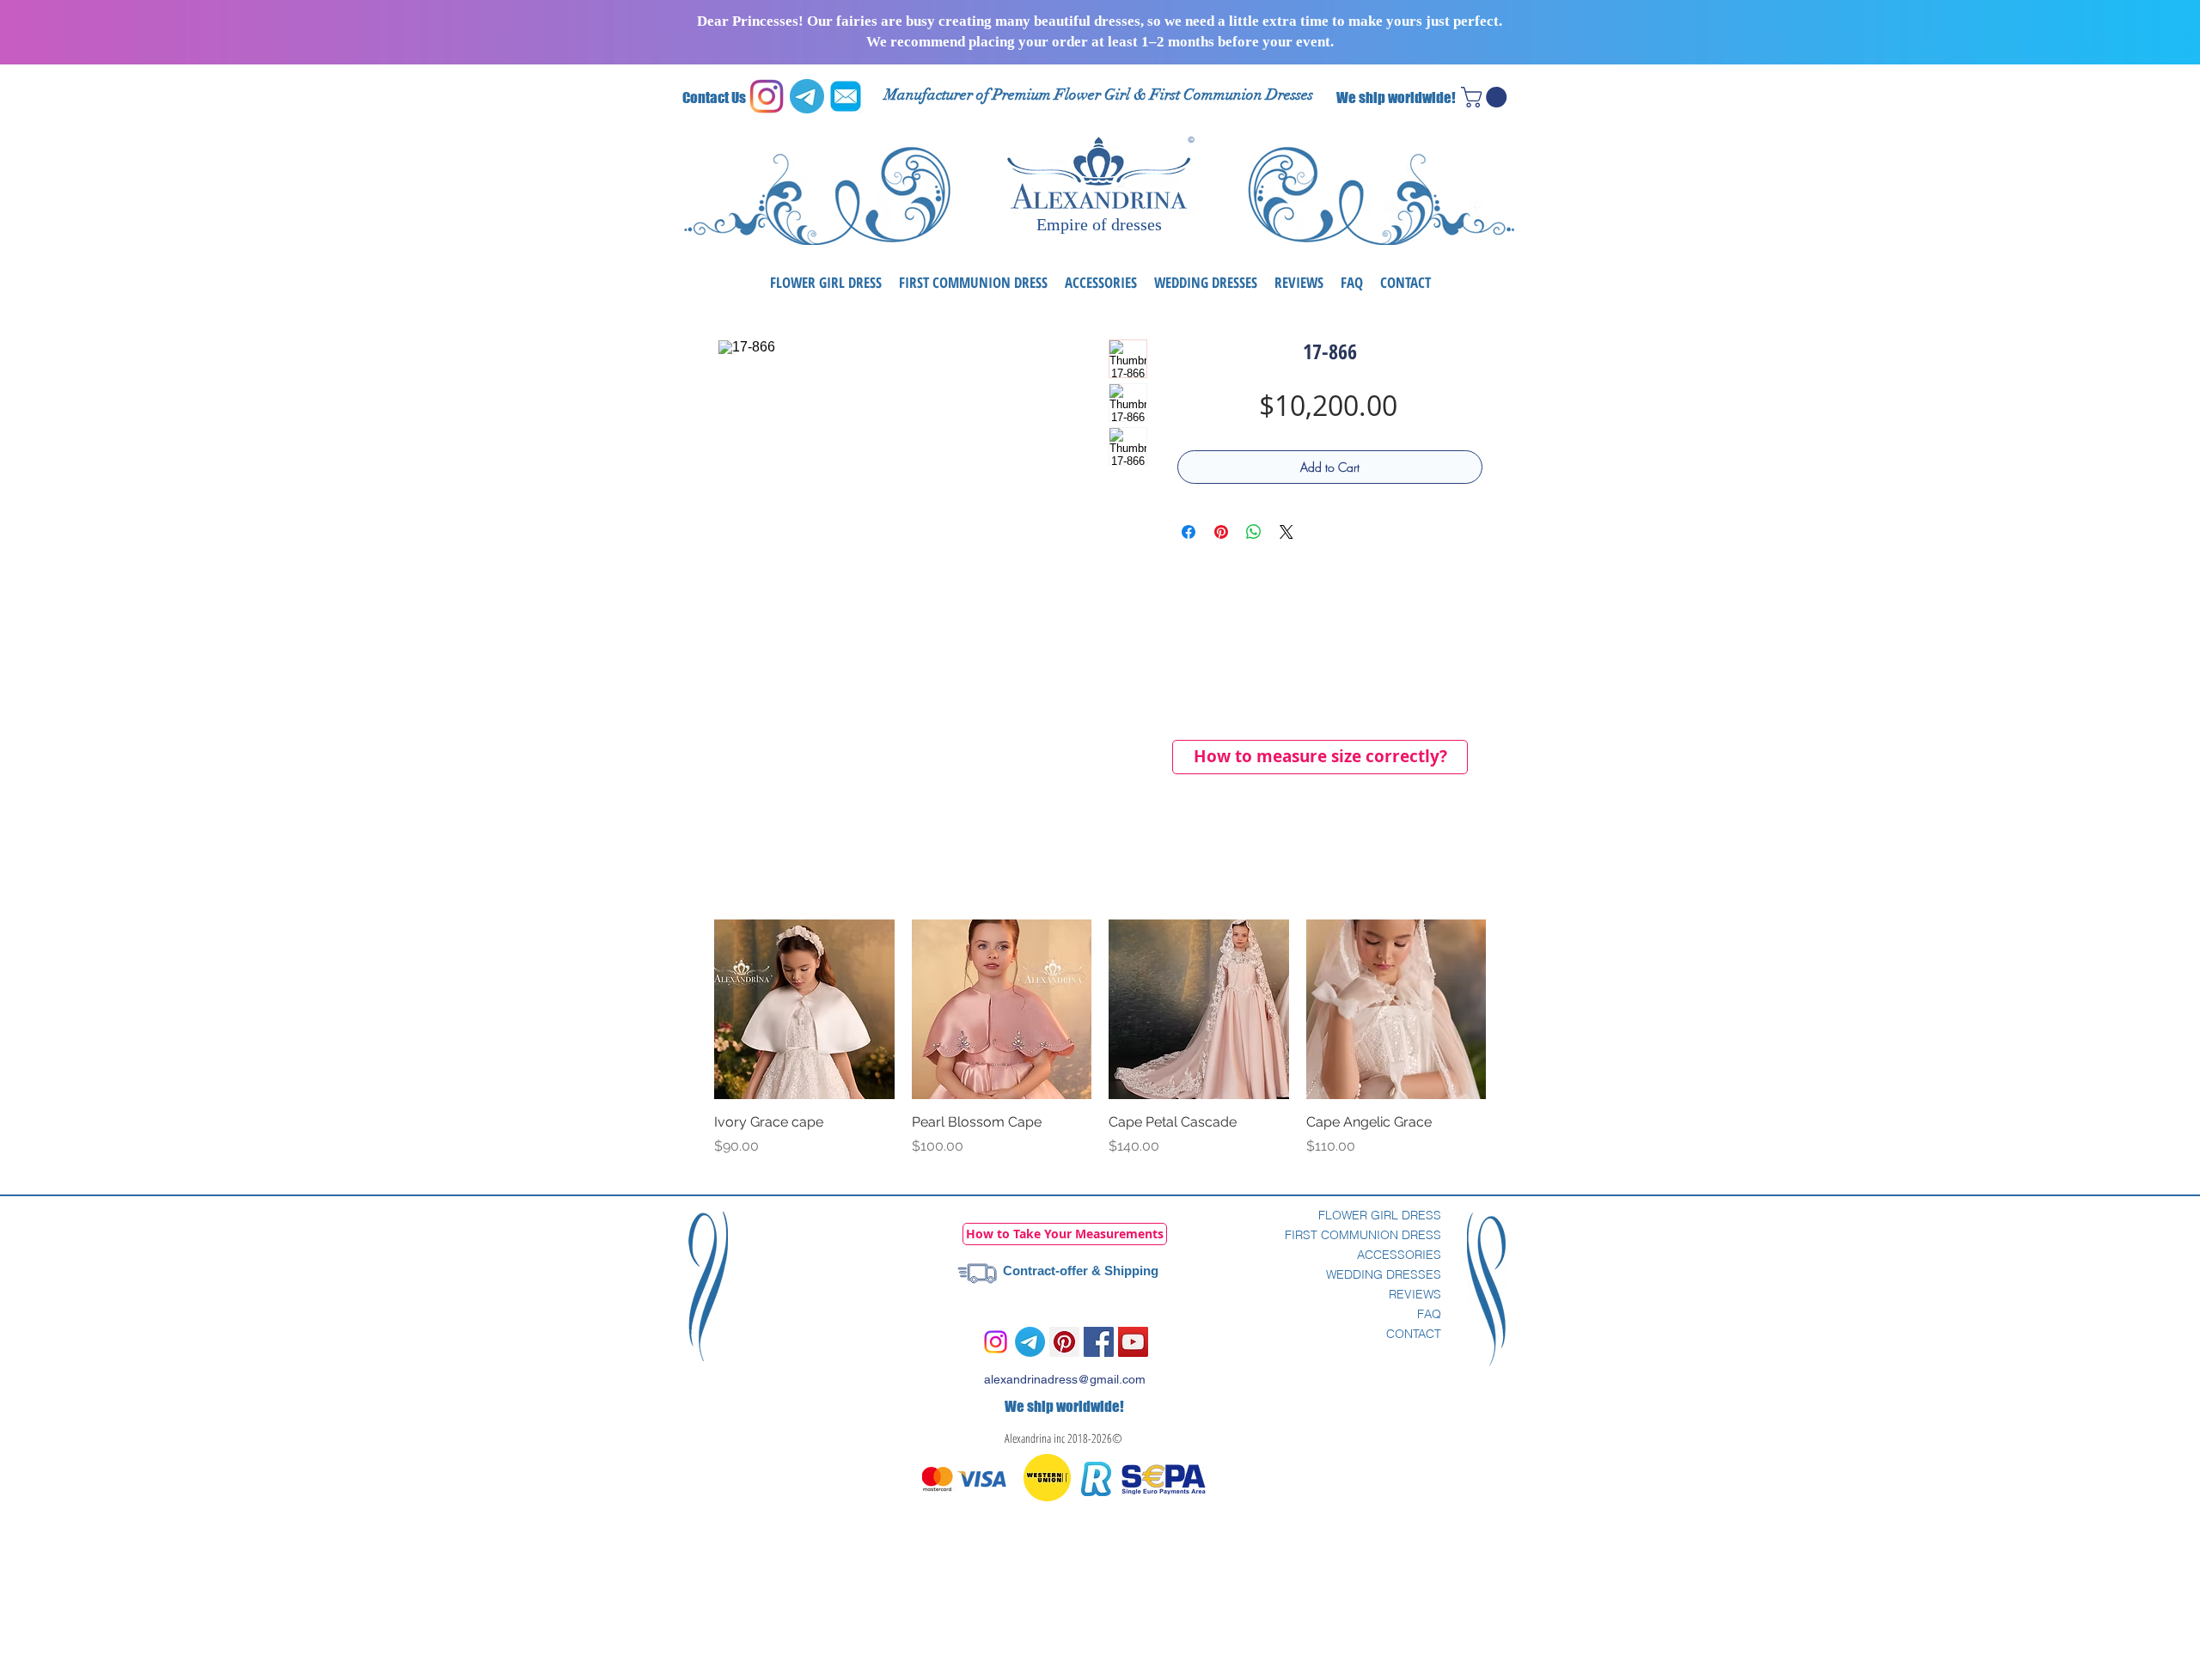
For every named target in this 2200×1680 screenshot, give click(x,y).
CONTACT (1414, 1334)
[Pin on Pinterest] (1221, 532)
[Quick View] (804, 1010)
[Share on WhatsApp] (1254, 532)
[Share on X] (1286, 532)
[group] (1100, 1048)
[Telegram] (1030, 1342)
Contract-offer (1045, 1271)
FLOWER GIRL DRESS (1380, 1215)
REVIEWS (1415, 1294)
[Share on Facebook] (1189, 532)
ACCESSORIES (1399, 1255)
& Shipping (1123, 1271)
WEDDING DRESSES (1384, 1274)
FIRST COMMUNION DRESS (1363, 1235)
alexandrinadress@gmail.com (1065, 1379)
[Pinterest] (1064, 1342)
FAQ (1429, 1314)
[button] (1486, 97)
